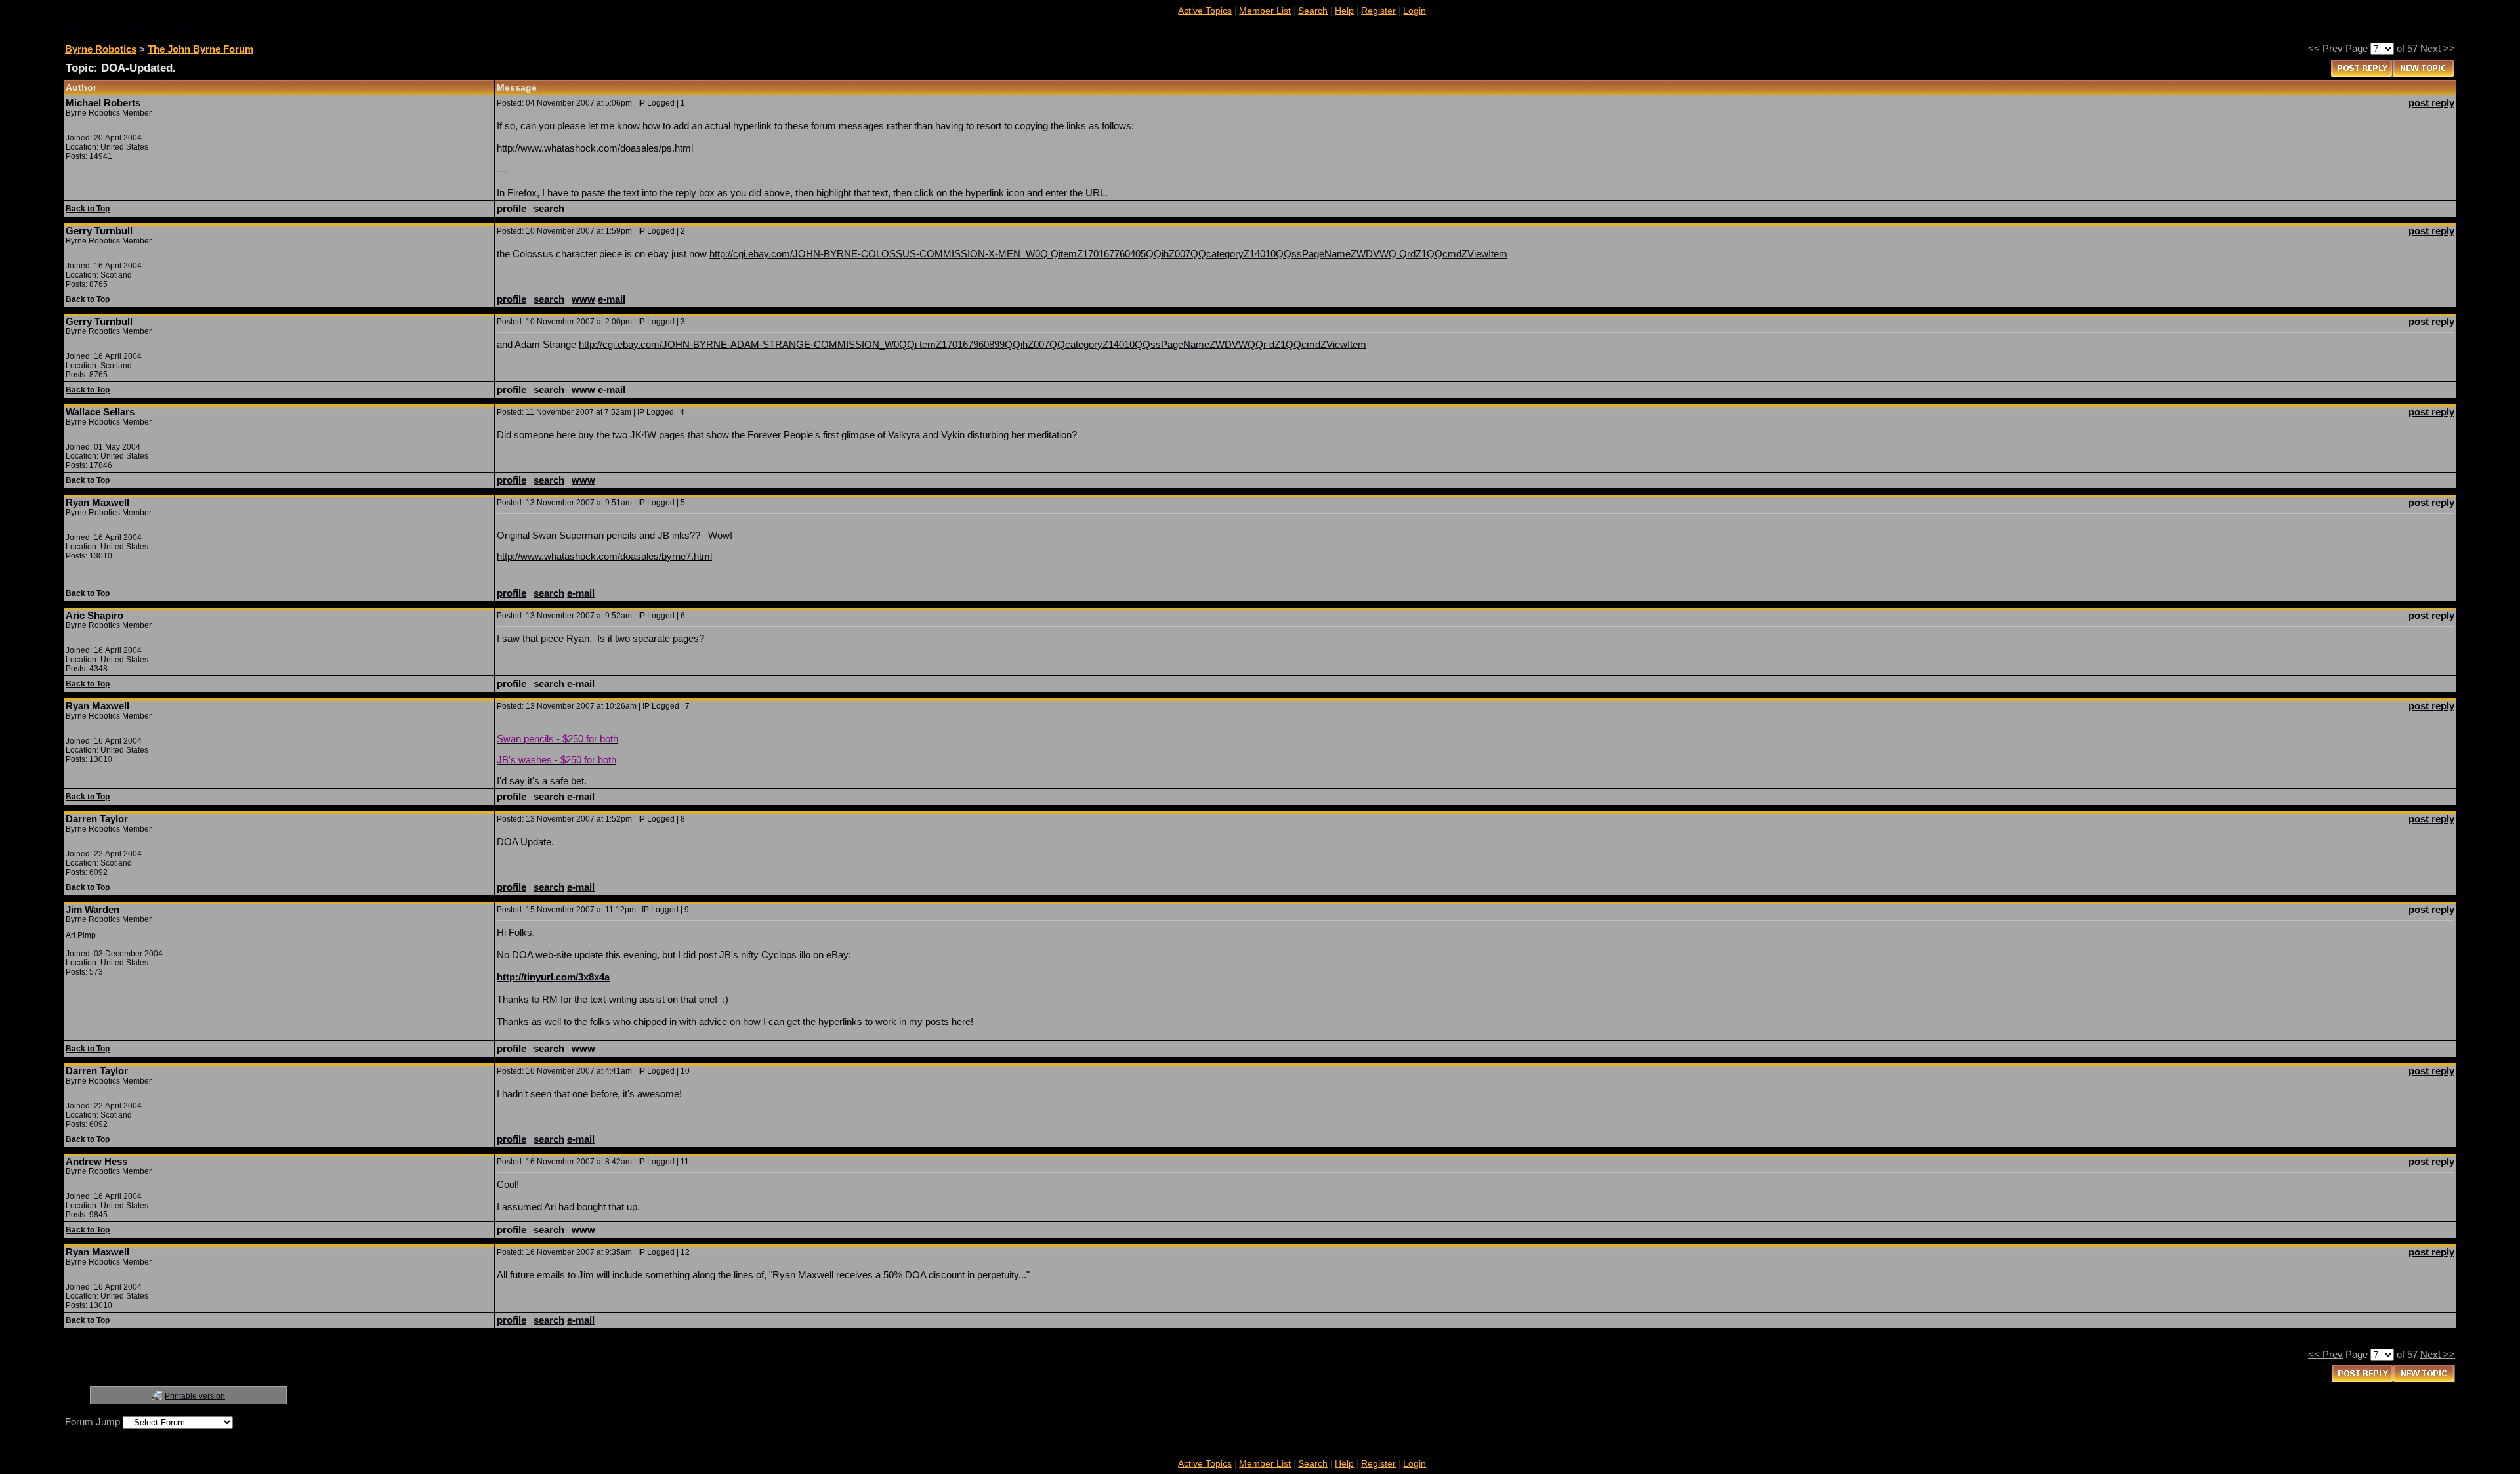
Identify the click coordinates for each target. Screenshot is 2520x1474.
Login (1415, 11)
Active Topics (1205, 11)
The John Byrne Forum (200, 49)
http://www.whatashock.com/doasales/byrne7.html (604, 556)
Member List (1265, 11)
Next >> (2438, 48)
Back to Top (88, 209)
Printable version (195, 1396)
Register (1378, 11)
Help (1344, 11)
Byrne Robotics (101, 49)
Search (1313, 11)
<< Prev (2325, 48)
